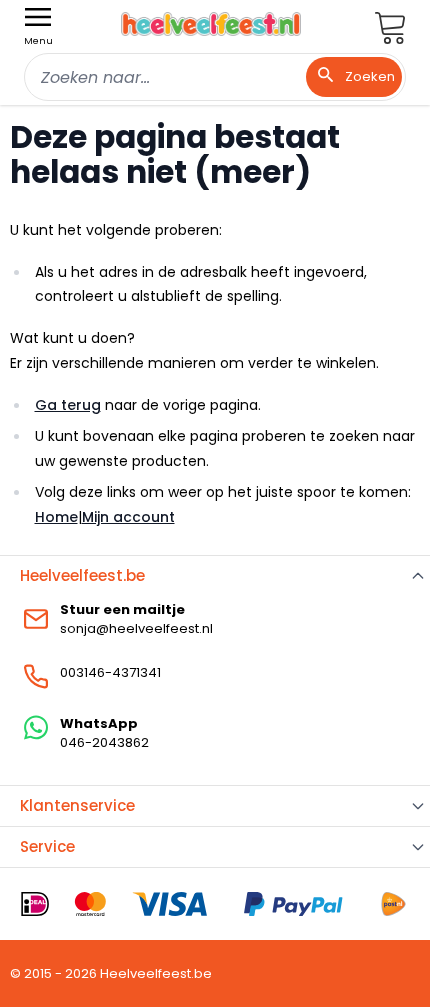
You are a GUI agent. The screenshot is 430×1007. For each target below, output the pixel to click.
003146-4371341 (110, 672)
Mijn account (128, 517)
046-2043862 (104, 742)
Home (56, 517)
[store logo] (211, 24)
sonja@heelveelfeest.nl (136, 628)
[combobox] (215, 77)
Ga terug (68, 405)
